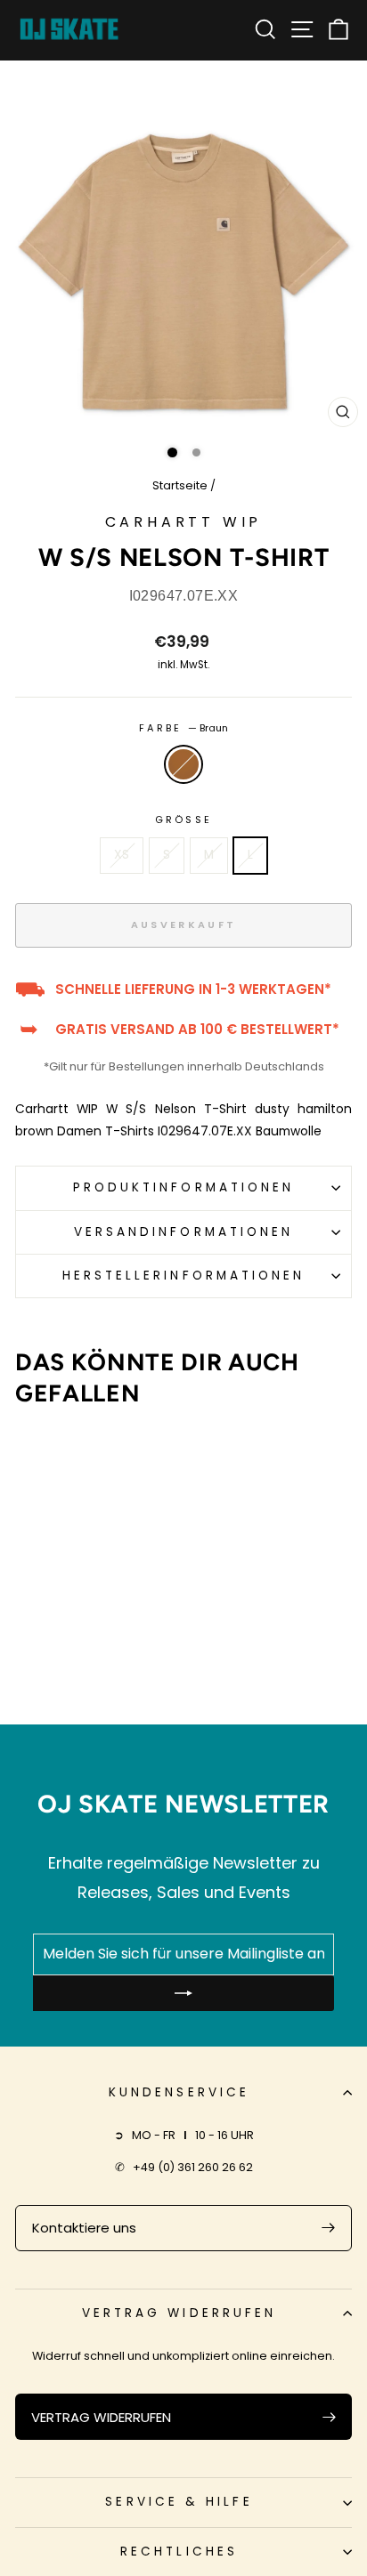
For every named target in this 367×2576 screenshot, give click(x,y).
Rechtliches (179, 2552)
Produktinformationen (184, 1187)
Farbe (183, 728)
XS (122, 855)
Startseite (180, 485)
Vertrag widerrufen (179, 2313)
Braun (183, 764)
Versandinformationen (184, 1232)
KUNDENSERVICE (179, 2092)
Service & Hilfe (179, 2502)
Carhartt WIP (184, 522)
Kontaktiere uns (84, 2228)
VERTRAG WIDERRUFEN (101, 2417)
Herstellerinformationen (184, 1276)
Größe (184, 820)
